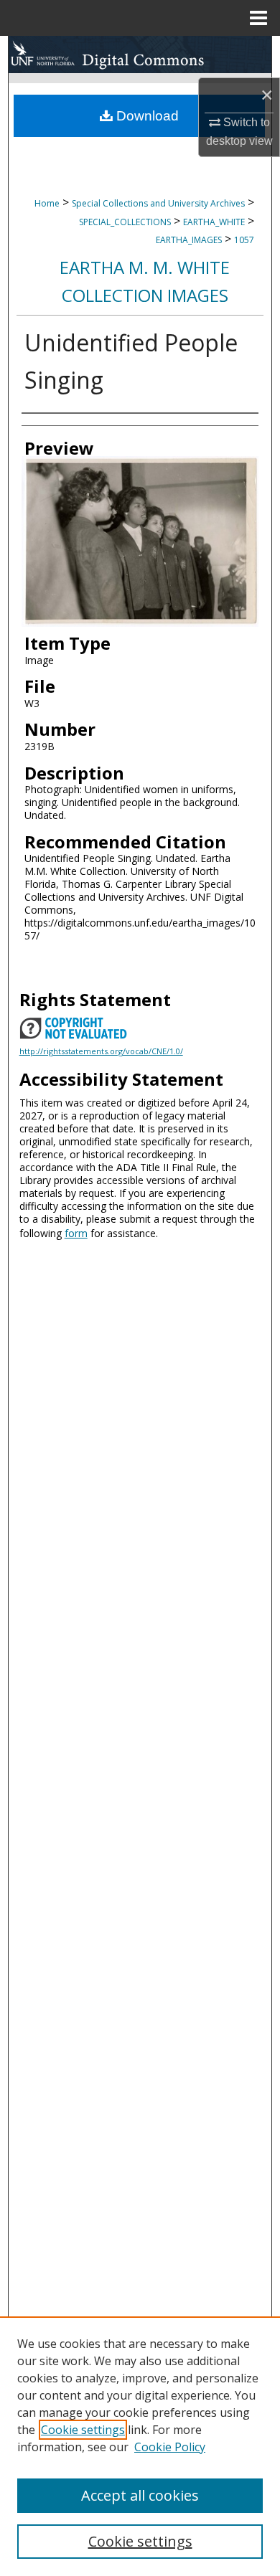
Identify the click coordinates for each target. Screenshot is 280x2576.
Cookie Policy (170, 2447)
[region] (140, 2446)
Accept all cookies (140, 2495)
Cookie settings (83, 2430)
